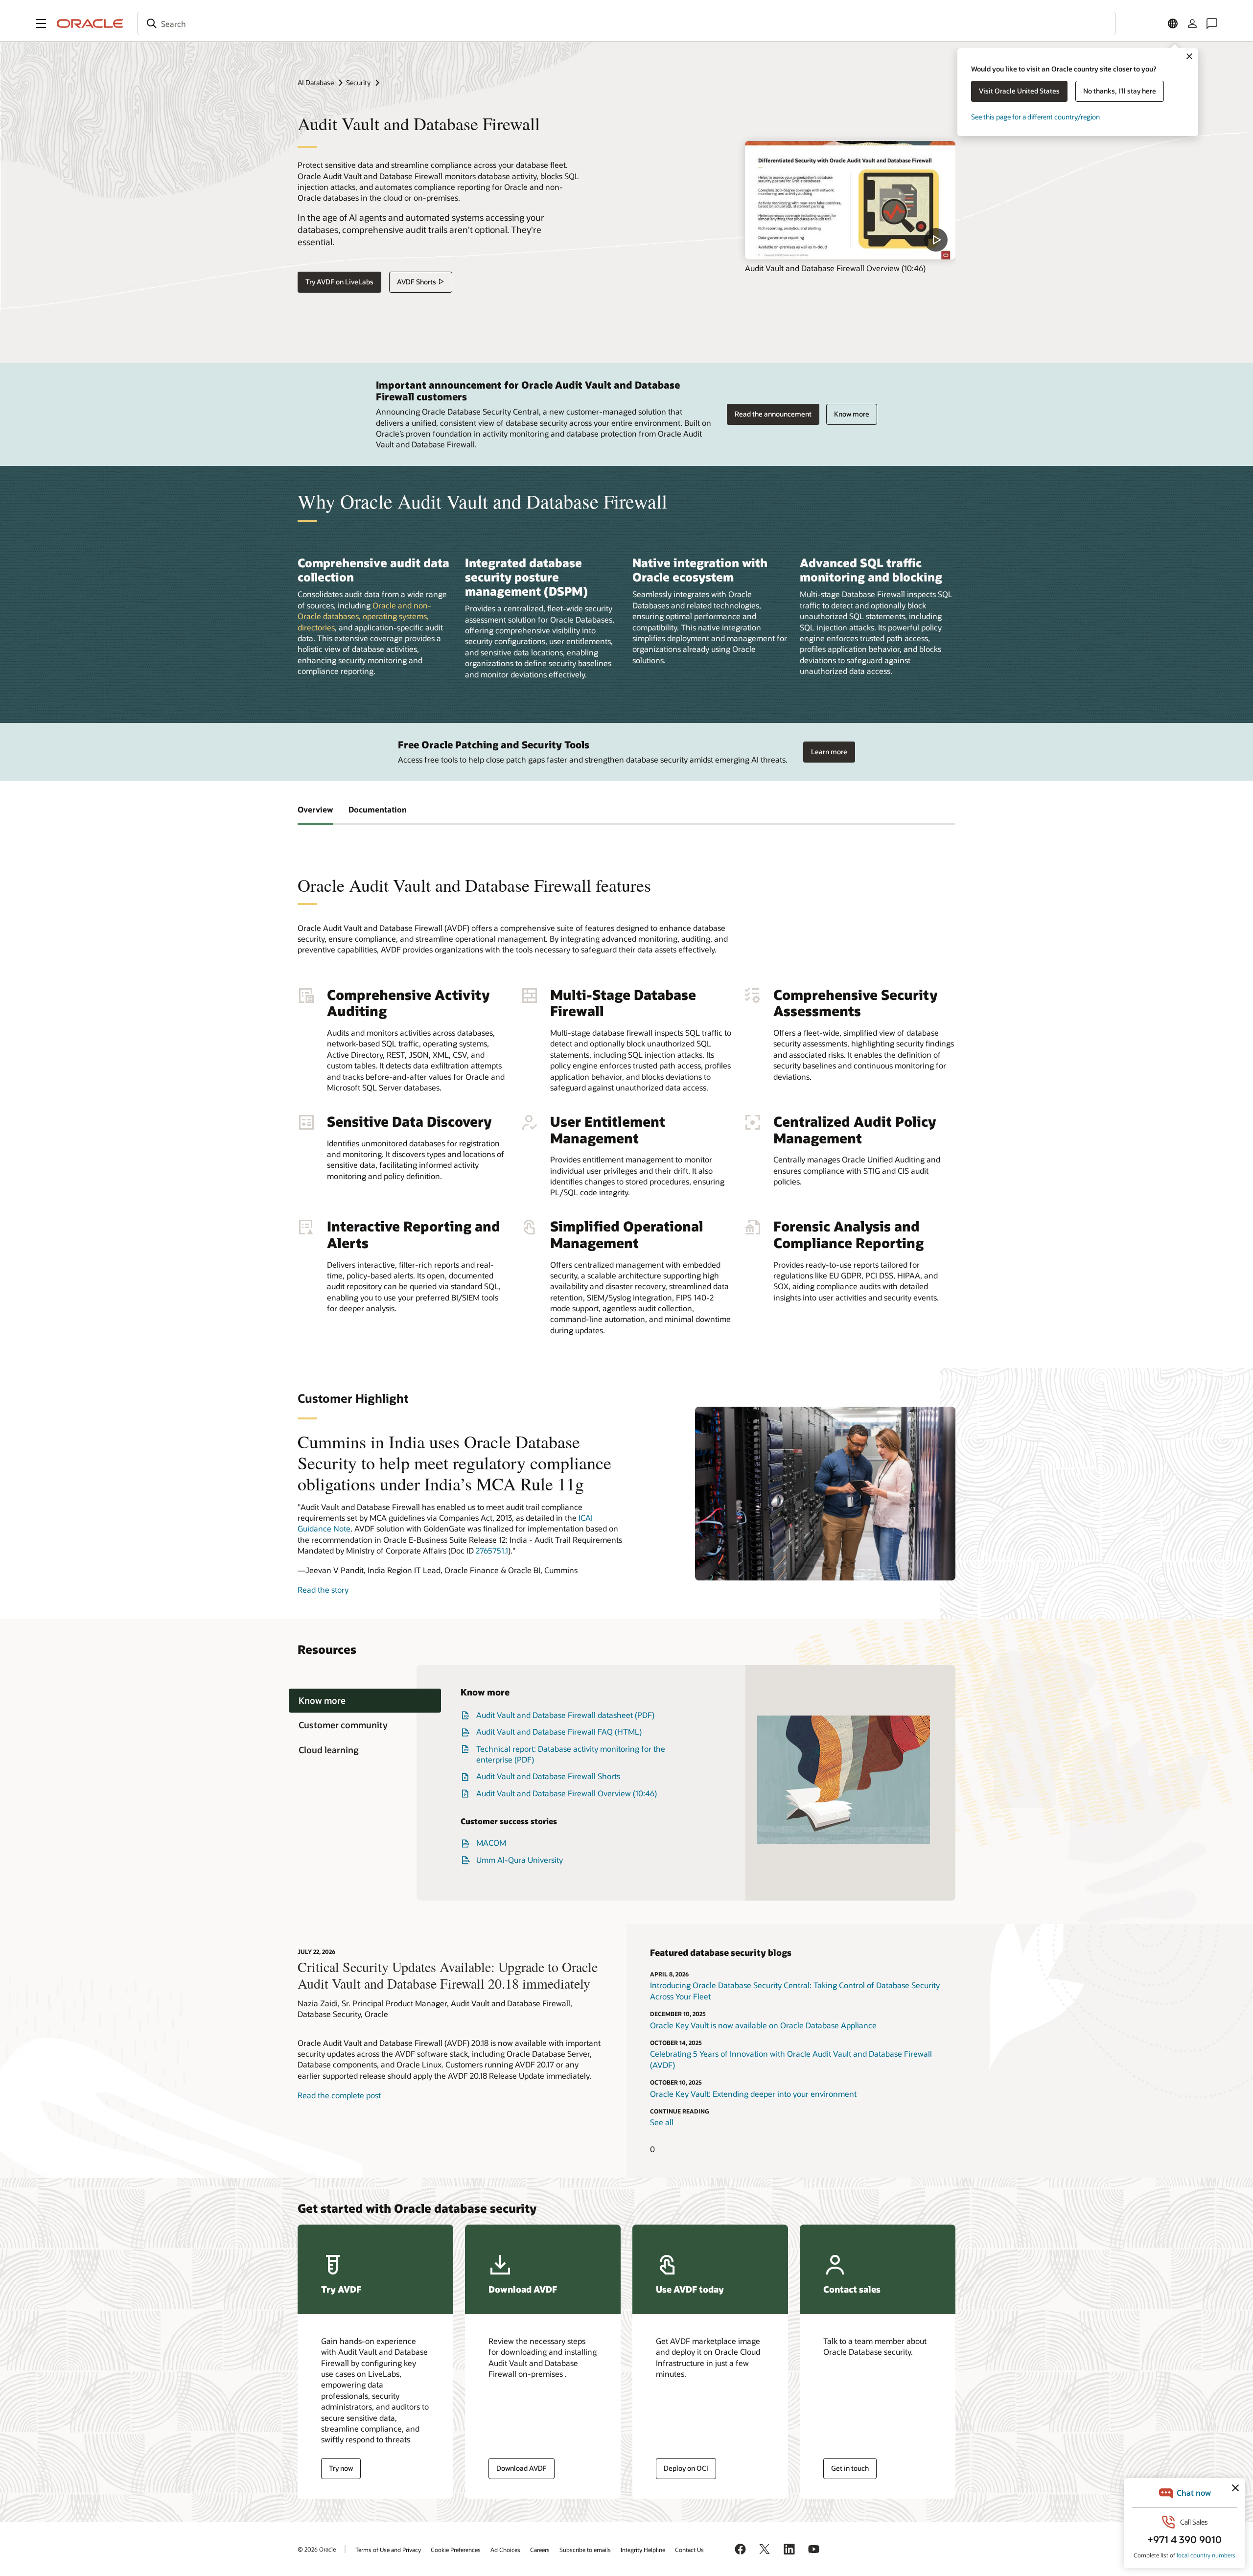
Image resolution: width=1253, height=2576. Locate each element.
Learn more (829, 752)
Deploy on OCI (686, 2468)
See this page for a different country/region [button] (1035, 117)
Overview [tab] (315, 809)
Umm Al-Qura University (520, 1860)
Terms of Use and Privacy (388, 2550)
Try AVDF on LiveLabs (339, 282)
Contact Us (689, 2550)
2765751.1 (492, 1550)
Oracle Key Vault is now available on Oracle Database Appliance (763, 2025)
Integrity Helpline (643, 2550)
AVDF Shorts (417, 282)
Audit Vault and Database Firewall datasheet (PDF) (565, 1715)
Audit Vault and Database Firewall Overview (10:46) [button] (567, 1793)
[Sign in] (1192, 23)
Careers (540, 2550)
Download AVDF (522, 2468)
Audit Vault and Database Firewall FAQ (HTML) (559, 1731)
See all (662, 2122)
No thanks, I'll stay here (1120, 91)
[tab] (365, 1701)
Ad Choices (505, 2550)
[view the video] (850, 200)
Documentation (378, 809)
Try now (341, 2468)
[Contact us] (1212, 23)
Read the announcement (773, 414)
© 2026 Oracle (317, 2549)
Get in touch (850, 2468)
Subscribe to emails (585, 2550)
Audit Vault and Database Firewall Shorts (548, 1776)
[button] (41, 23)
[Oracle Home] (90, 23)
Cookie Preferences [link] (456, 2550)
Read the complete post (339, 2095)
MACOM (491, 1843)
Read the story (323, 1590)
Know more (852, 414)
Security (358, 82)
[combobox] (626, 23)
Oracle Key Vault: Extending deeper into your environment (753, 2094)
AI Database (316, 82)
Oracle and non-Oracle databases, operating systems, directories (364, 616)
